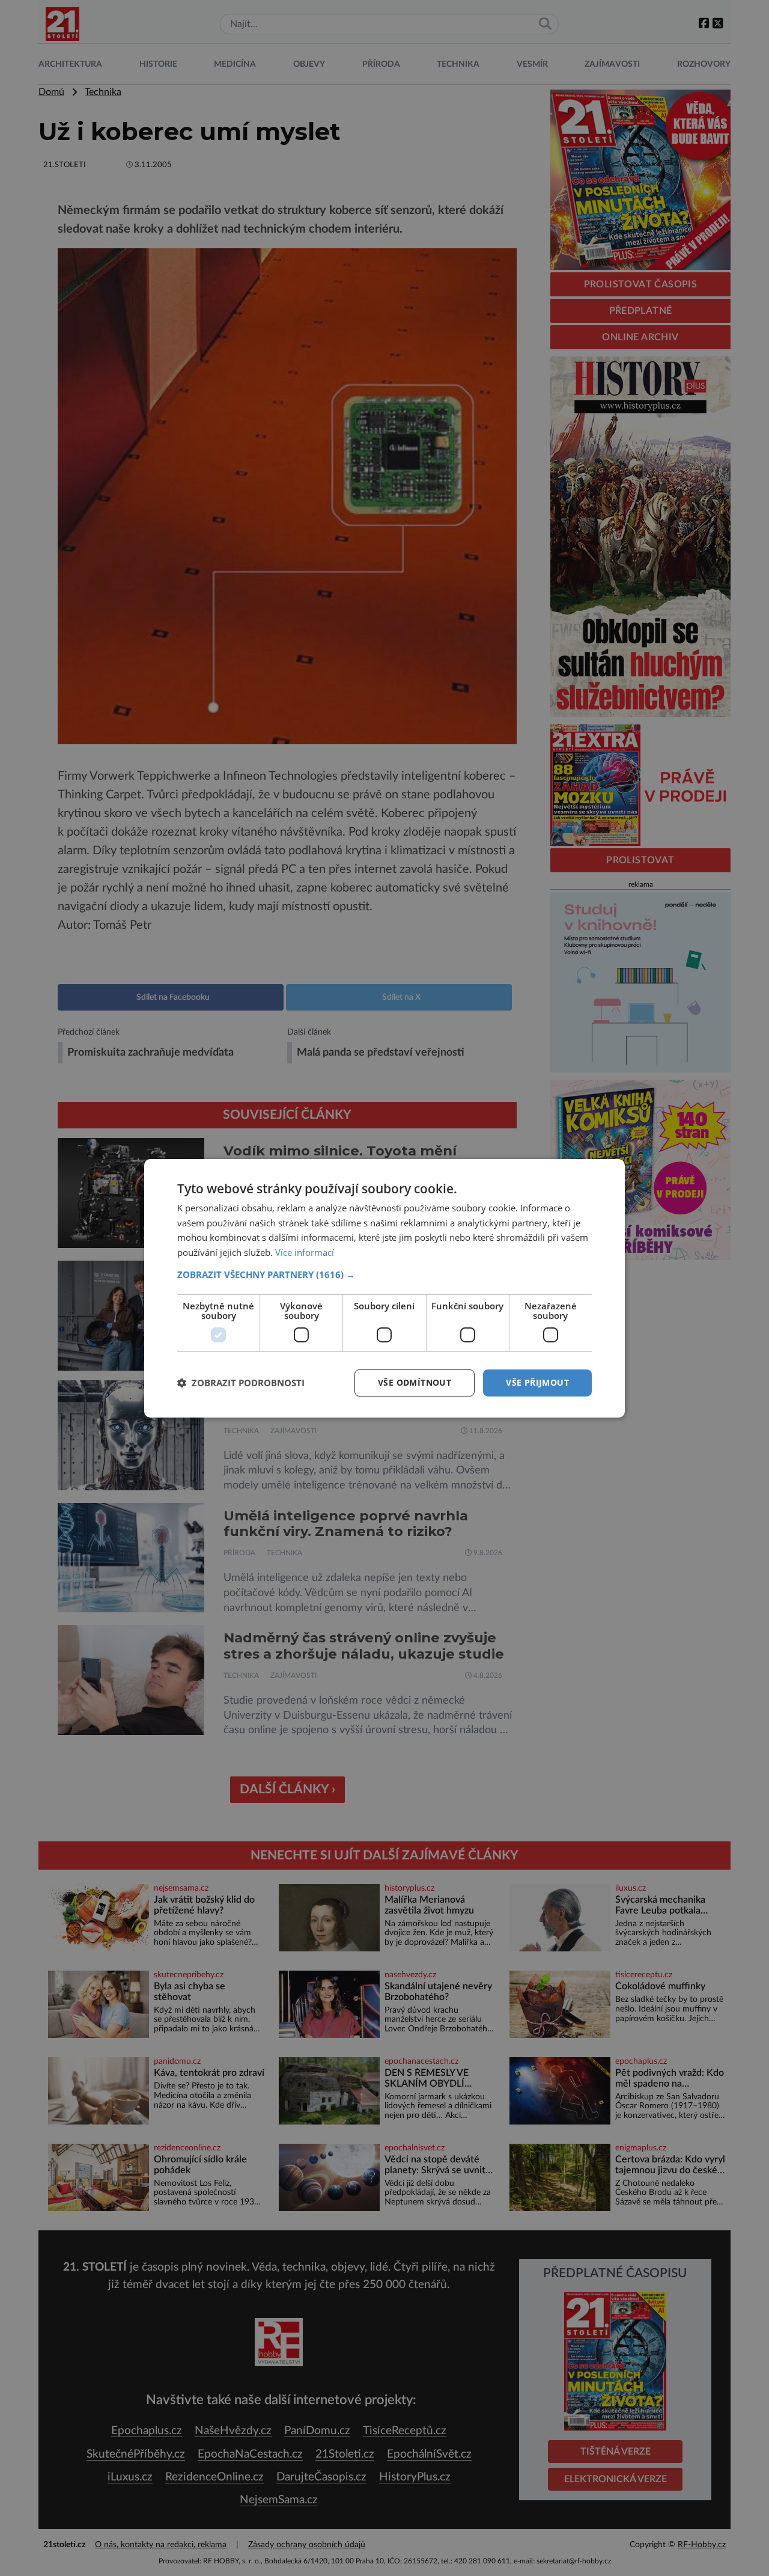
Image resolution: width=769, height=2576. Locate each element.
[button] (384, 1274)
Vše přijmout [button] (537, 1382)
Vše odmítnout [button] (415, 1382)
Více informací (305, 1252)
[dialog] (384, 1288)
